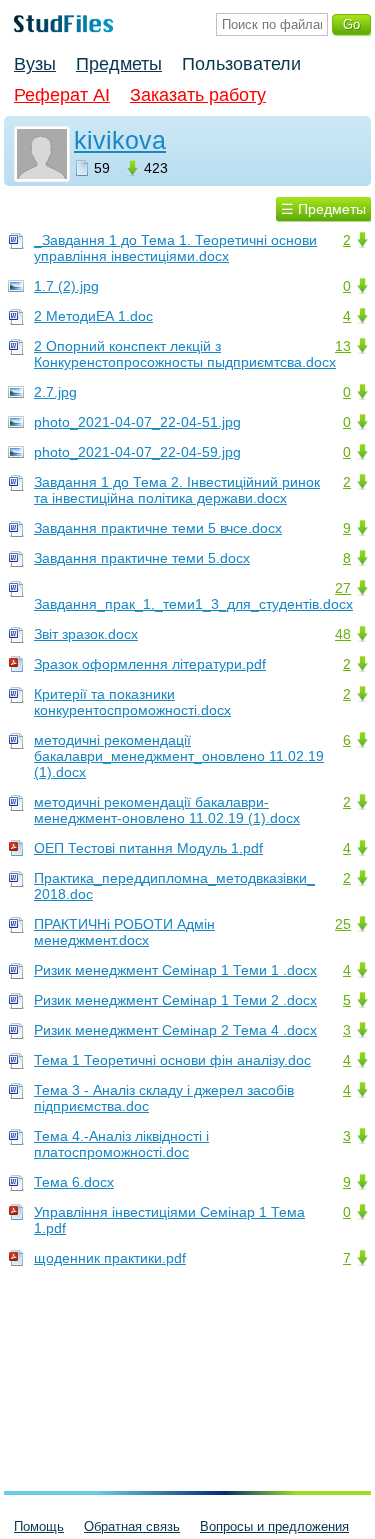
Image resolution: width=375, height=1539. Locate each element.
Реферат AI (62, 95)
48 (343, 634)
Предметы (119, 64)
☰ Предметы (323, 209)
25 (343, 924)
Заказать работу (198, 95)
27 (343, 588)
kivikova (120, 140)
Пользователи (241, 64)
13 (343, 346)
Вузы (35, 64)
